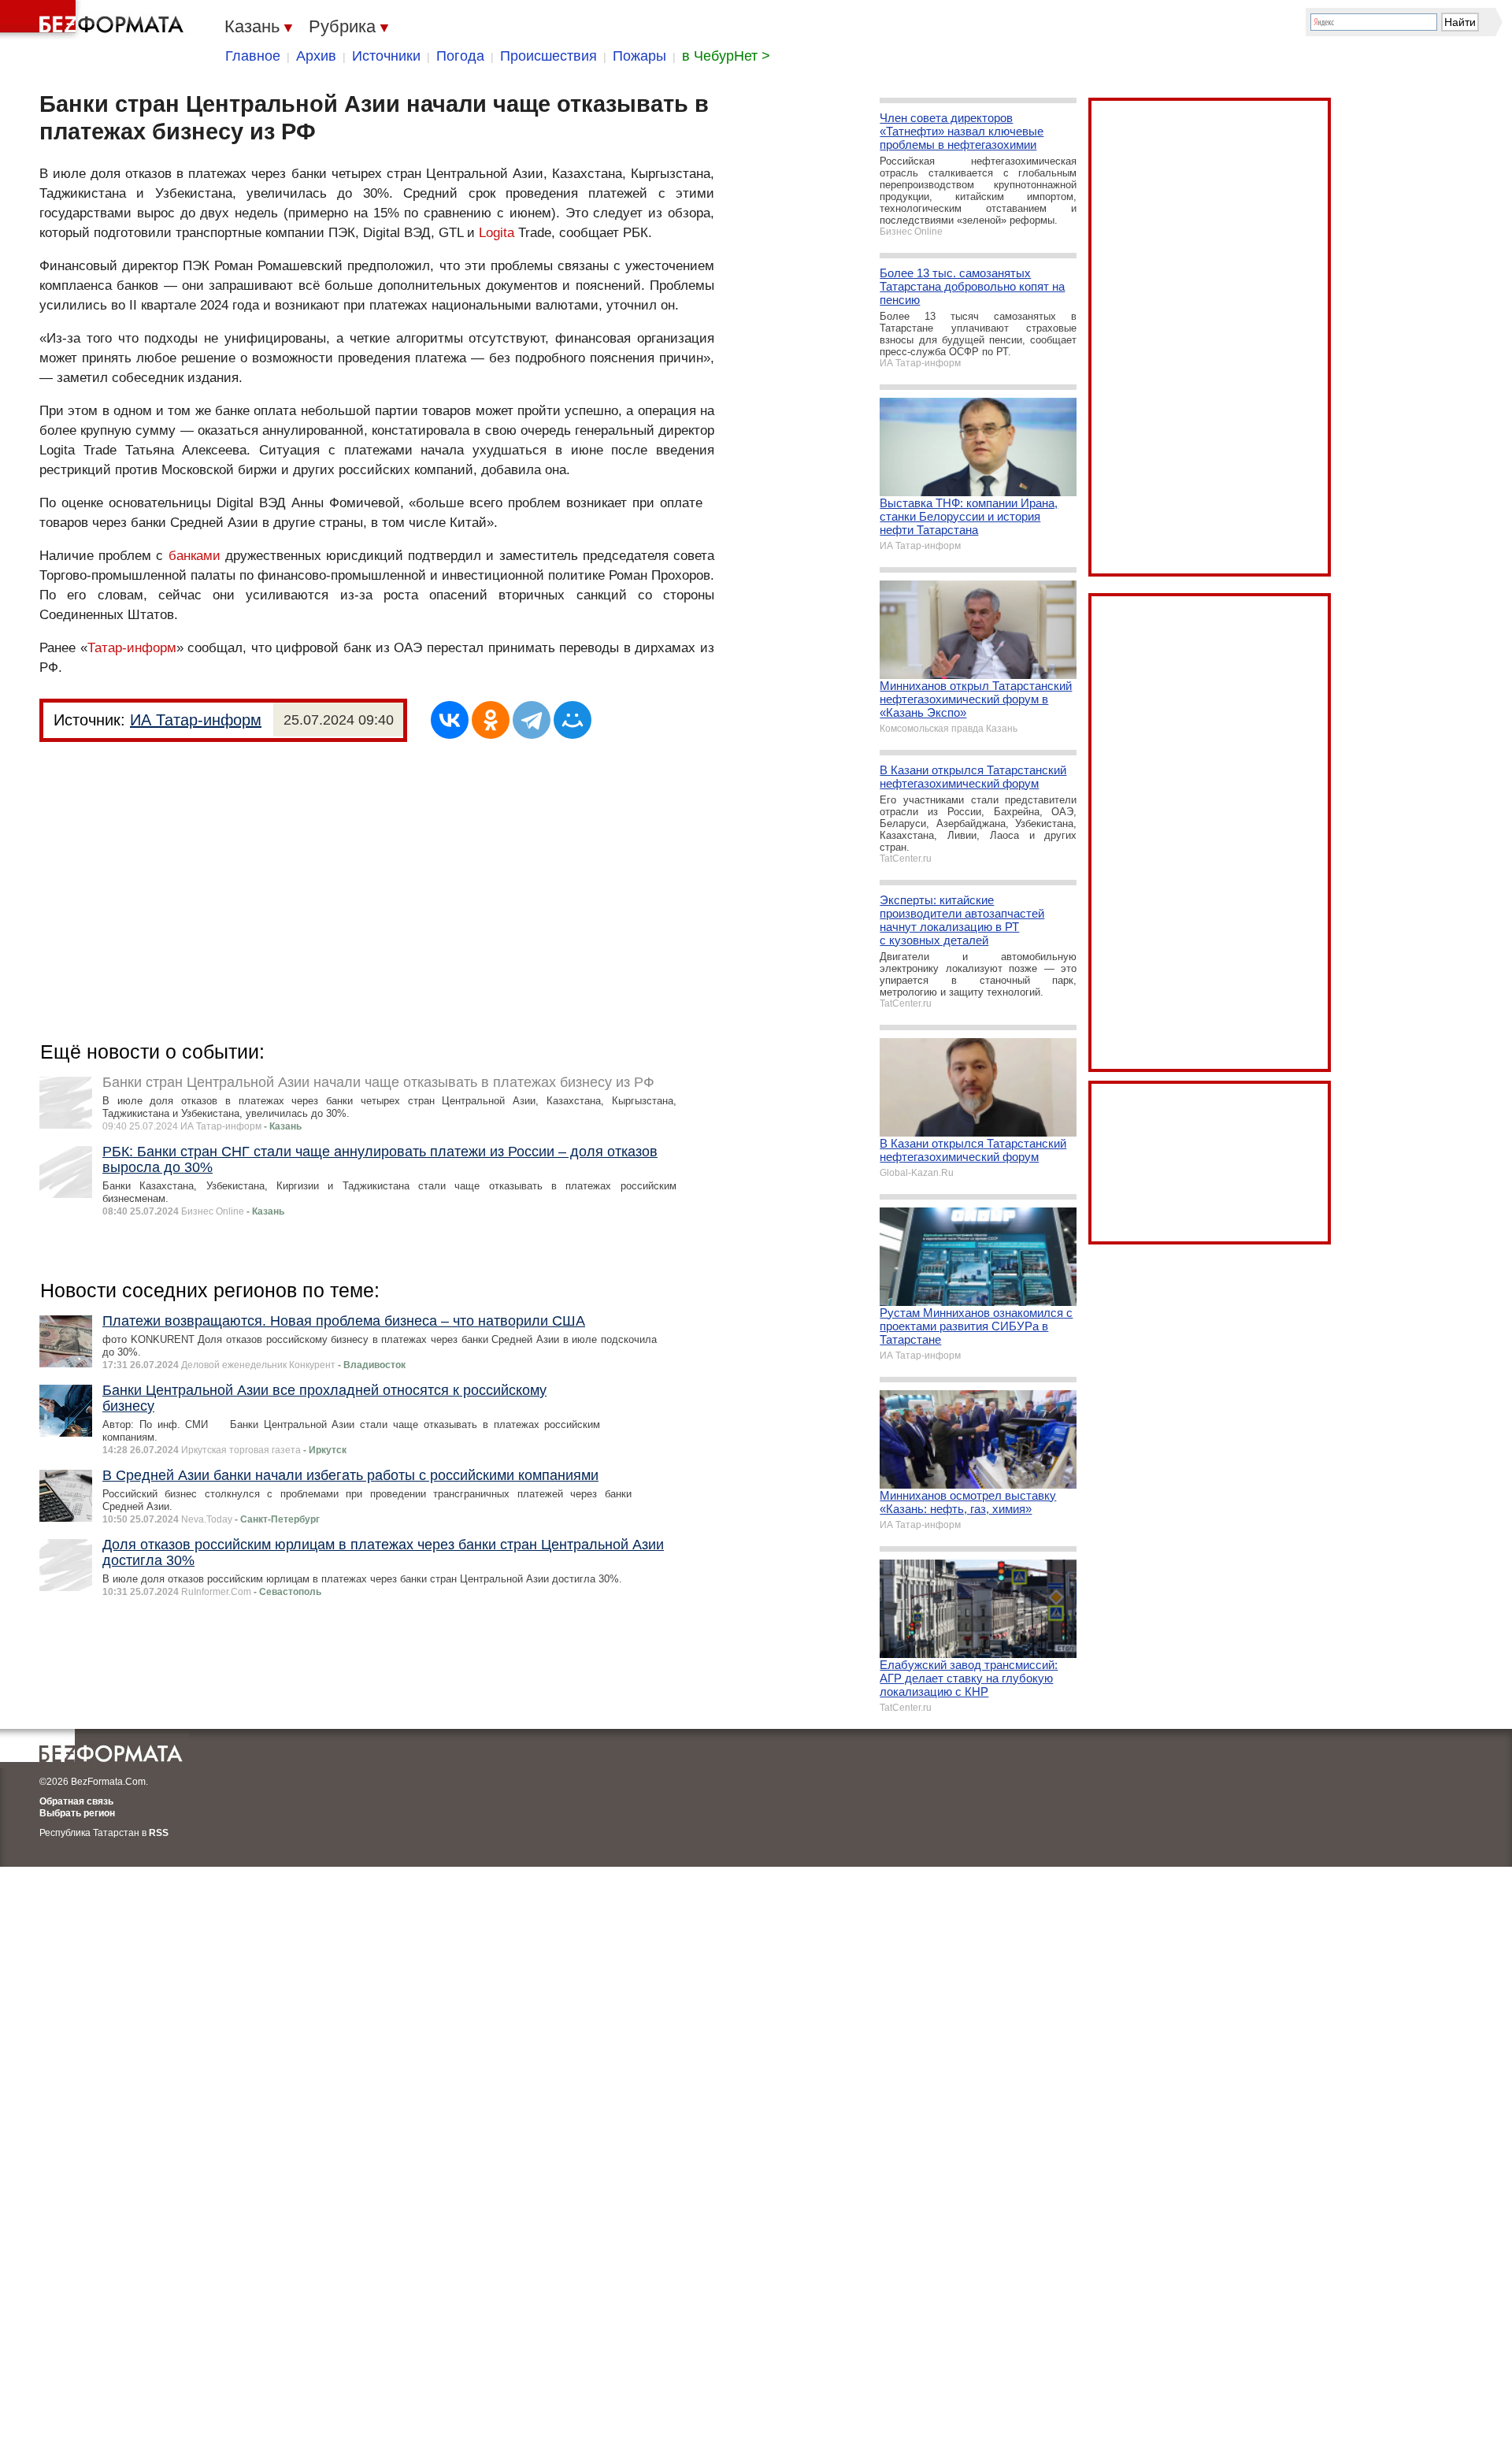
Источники (386, 56)
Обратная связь (76, 1801)
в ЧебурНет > (726, 56)
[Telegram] (532, 720)
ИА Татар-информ (196, 720)
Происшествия (548, 56)
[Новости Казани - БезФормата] (94, 20)
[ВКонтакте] (450, 720)
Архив (316, 56)
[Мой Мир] (573, 720)
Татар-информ (132, 648)
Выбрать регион (77, 1813)
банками (195, 556)
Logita (497, 233)
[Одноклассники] (491, 720)
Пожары (639, 56)
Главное (253, 56)
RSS (159, 1833)
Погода (460, 56)
